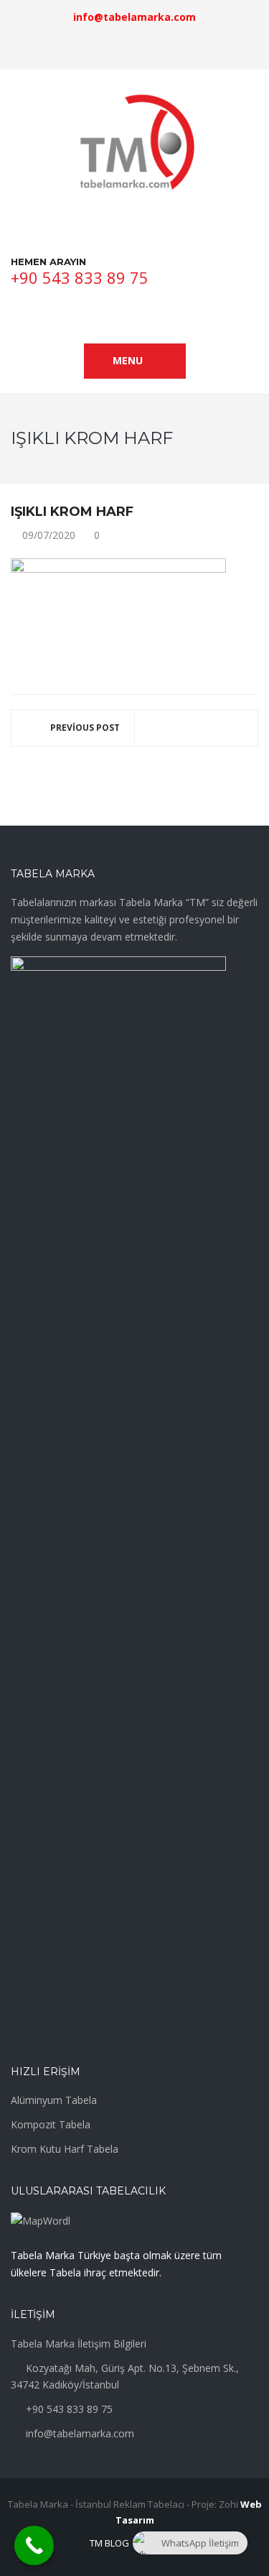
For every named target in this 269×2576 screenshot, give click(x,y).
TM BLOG (109, 2543)
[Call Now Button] (34, 2545)
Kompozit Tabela (51, 2124)
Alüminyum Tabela (54, 2100)
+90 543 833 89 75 (80, 277)
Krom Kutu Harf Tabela (65, 2149)
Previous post (85, 728)
